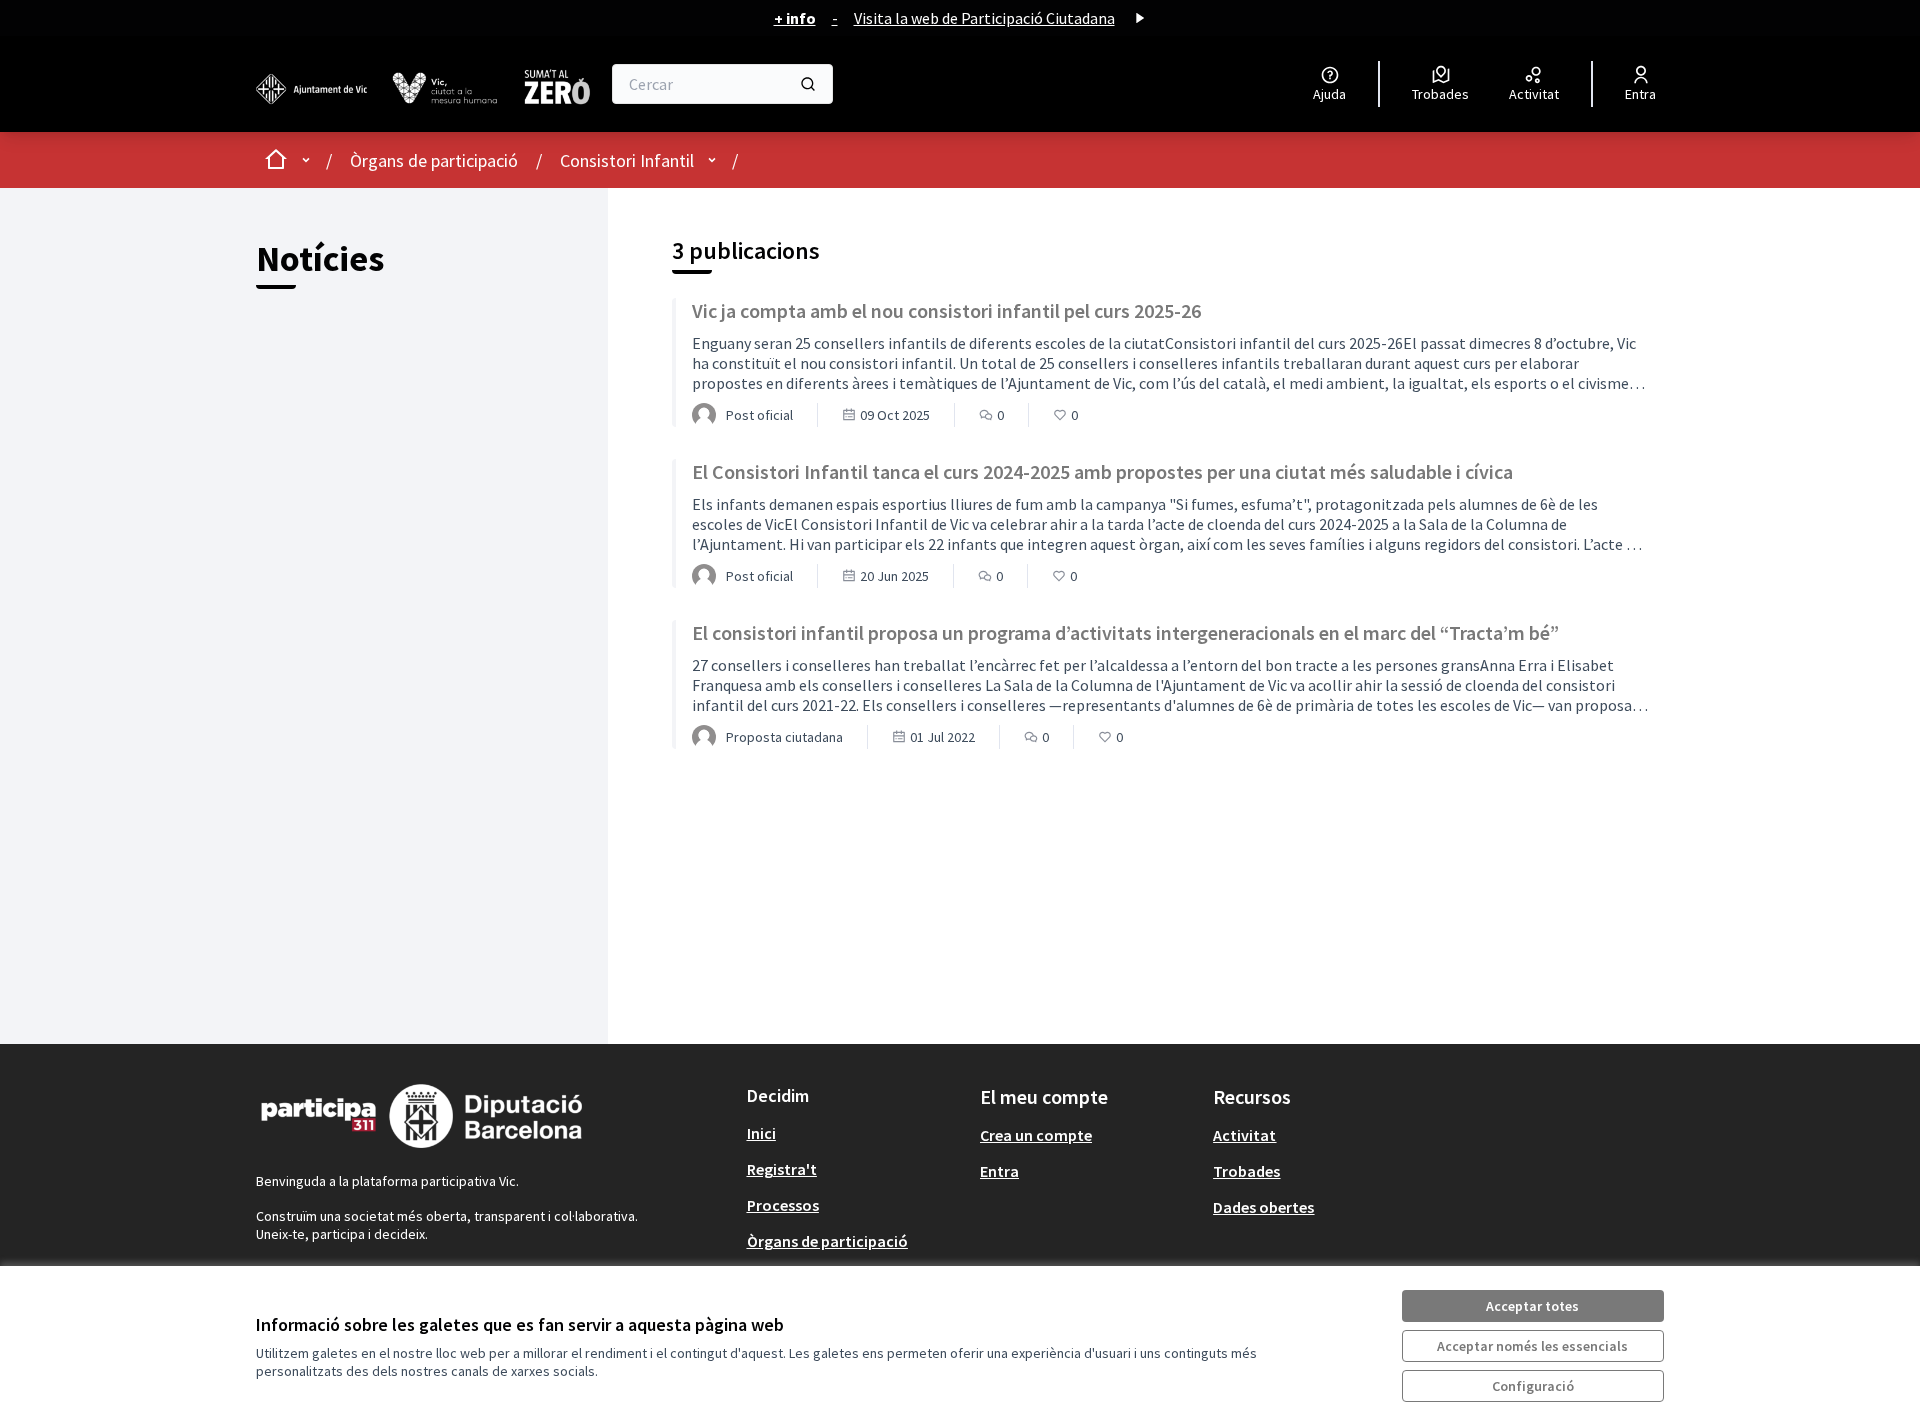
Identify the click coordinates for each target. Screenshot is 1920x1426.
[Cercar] (808, 84)
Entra (999, 1171)
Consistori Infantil (627, 160)
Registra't (782, 1169)
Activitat (1244, 1135)
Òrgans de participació (434, 160)
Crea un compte (1036, 1135)
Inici (761, 1133)
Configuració (1533, 1386)
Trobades (1246, 1171)
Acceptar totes (1532, 1306)
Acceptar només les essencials (1532, 1346)
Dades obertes (1263, 1207)
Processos (783, 1205)
